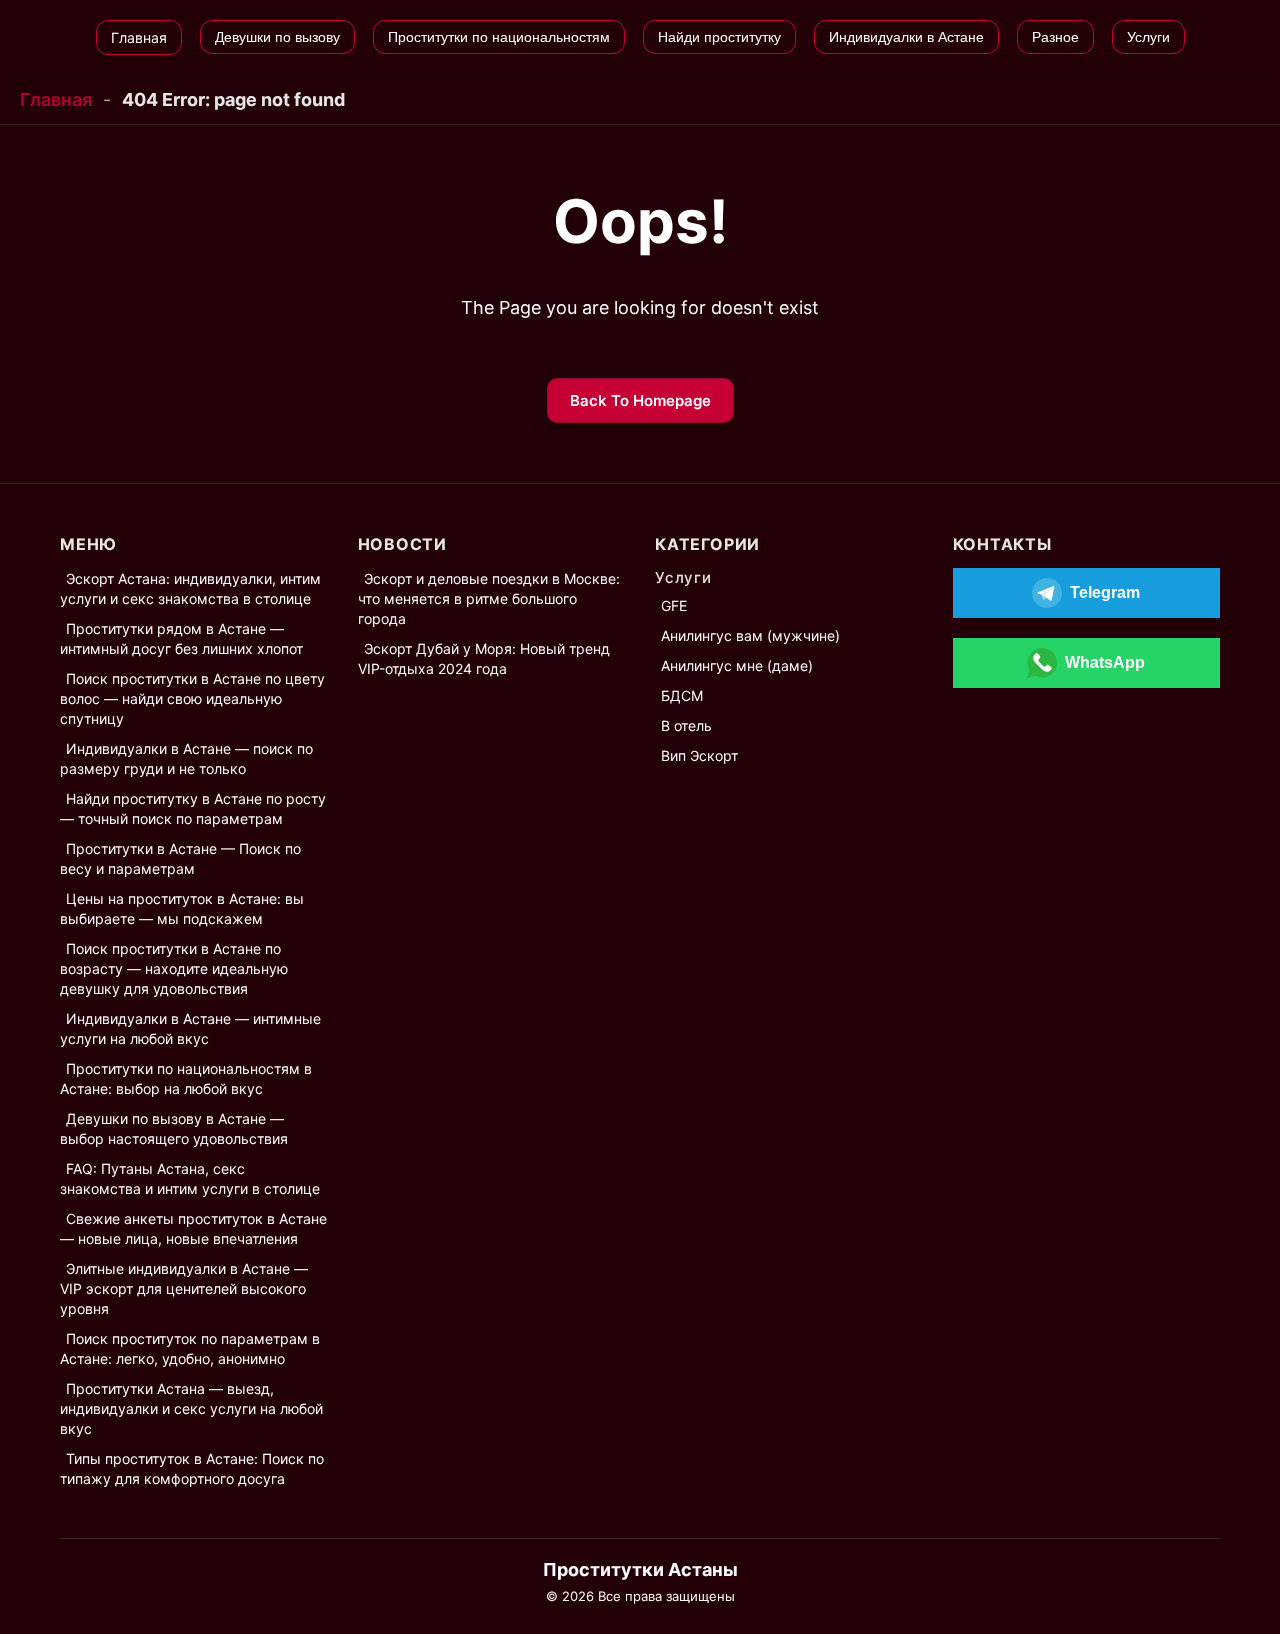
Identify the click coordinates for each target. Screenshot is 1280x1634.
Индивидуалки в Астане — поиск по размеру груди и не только (186, 758)
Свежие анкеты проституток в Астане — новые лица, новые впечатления (193, 1228)
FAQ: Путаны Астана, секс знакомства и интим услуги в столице (190, 1178)
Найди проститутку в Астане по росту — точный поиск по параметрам (193, 808)
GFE (674, 605)
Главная (56, 99)
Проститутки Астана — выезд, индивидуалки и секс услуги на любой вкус (191, 1408)
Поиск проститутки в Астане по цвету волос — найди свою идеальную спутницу (192, 698)
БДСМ (682, 695)
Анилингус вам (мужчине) (750, 635)
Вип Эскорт (699, 755)
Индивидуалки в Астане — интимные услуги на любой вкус (190, 1028)
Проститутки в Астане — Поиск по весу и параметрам (180, 858)
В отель (686, 725)
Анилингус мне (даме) (737, 665)
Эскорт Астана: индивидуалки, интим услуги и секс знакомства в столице (190, 588)
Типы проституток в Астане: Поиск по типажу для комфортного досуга (192, 1468)
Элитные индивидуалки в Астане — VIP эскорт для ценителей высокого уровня (184, 1288)
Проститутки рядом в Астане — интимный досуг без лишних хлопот (181, 638)
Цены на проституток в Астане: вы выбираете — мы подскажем (182, 908)
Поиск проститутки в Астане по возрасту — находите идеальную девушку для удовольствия (174, 968)
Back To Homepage (640, 400)
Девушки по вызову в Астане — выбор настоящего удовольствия (174, 1128)
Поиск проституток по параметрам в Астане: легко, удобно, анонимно (190, 1348)
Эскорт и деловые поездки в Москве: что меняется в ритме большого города (489, 598)
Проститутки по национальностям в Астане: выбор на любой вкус (186, 1078)
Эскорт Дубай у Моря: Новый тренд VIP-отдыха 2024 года (484, 658)
